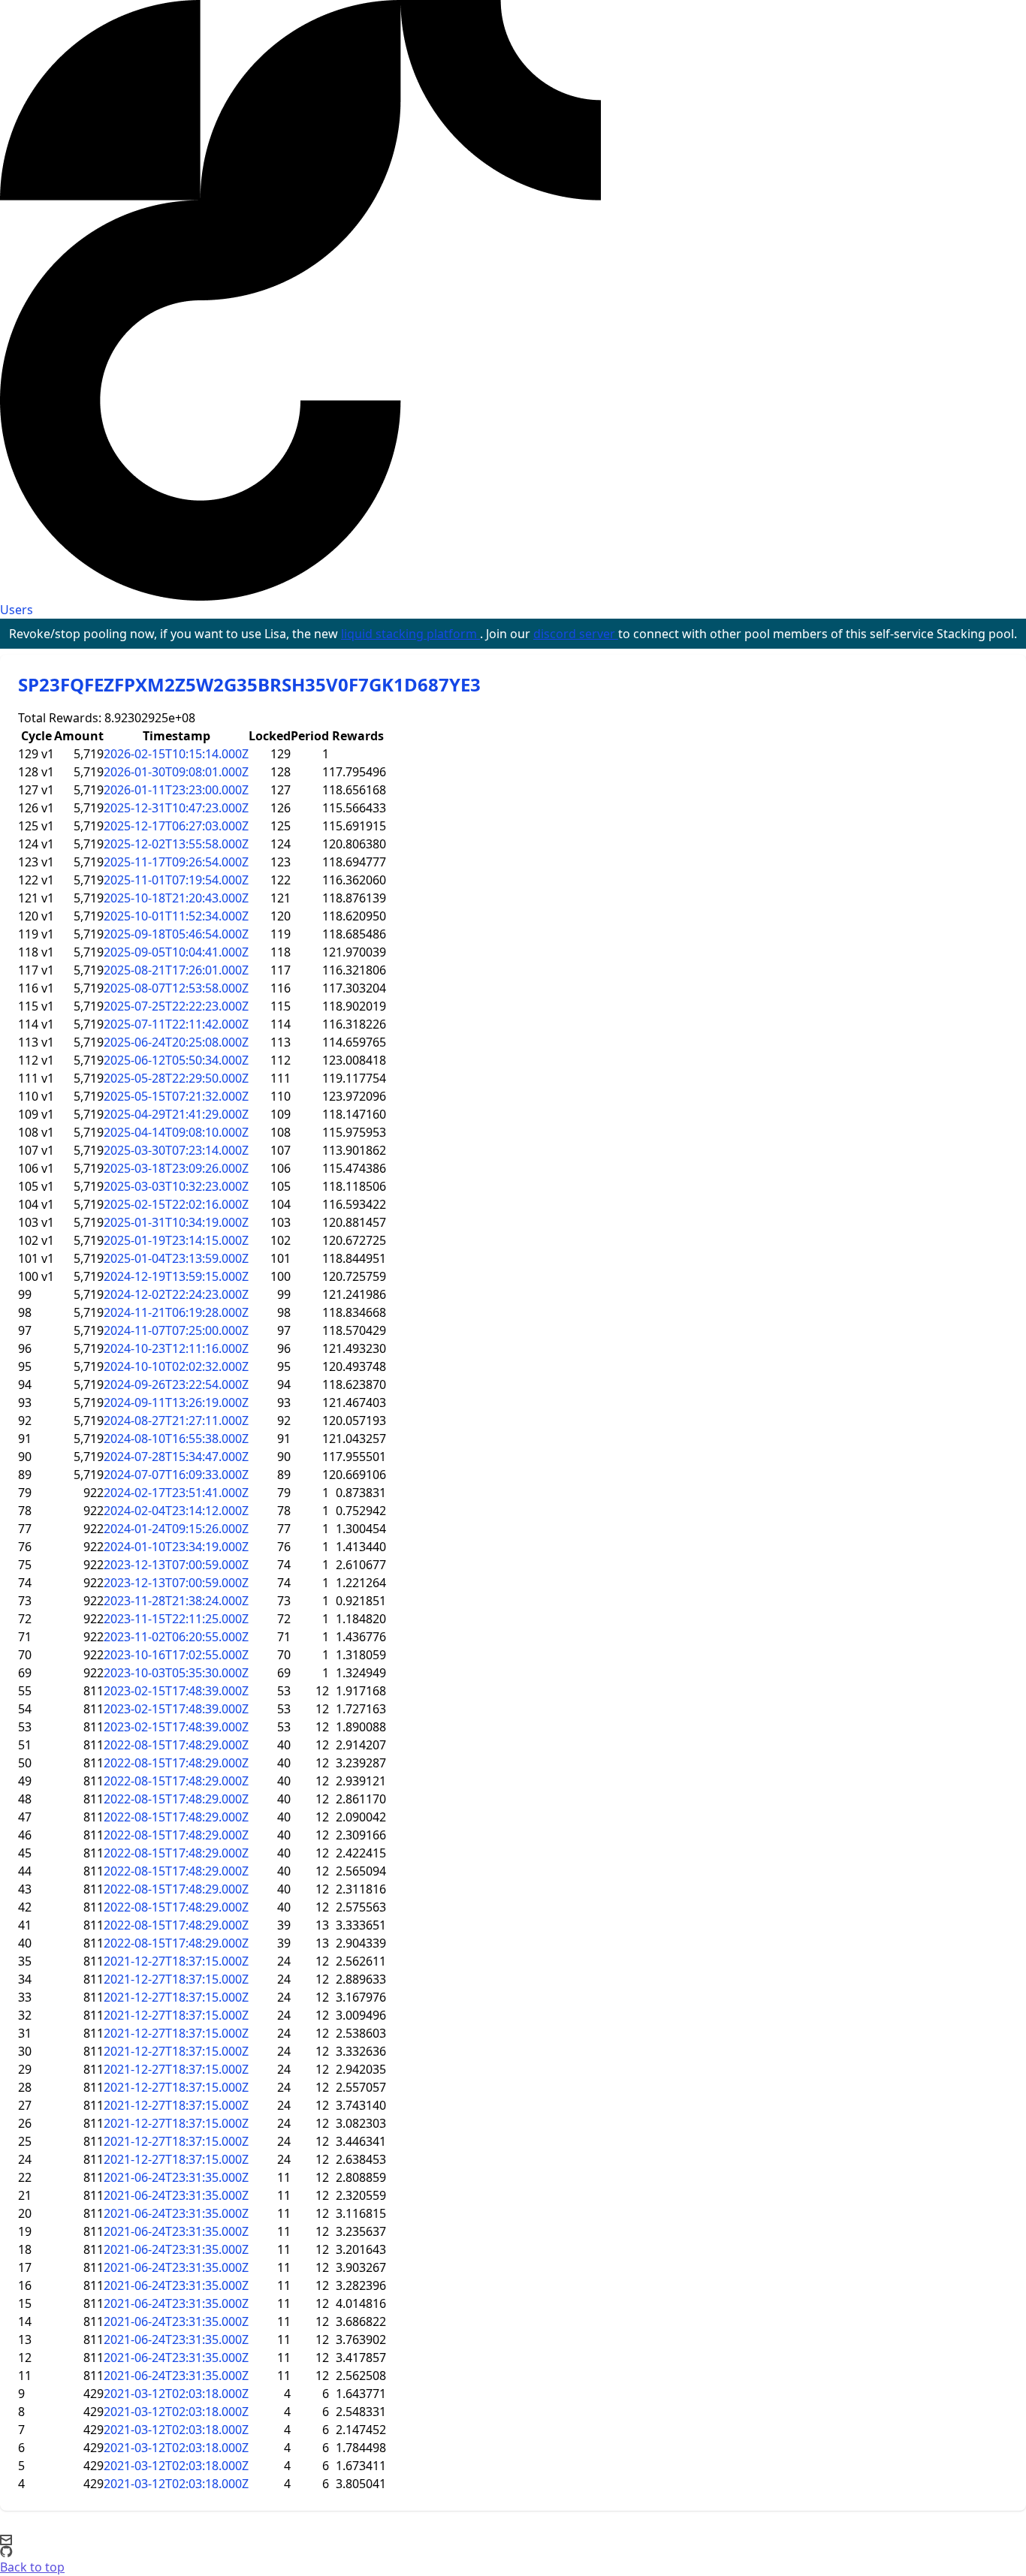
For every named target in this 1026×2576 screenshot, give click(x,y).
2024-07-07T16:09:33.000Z (176, 1475)
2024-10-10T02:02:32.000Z (176, 1366)
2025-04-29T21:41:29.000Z (176, 1114)
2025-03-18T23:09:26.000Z (176, 1168)
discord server (576, 634)
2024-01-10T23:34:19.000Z (176, 1547)
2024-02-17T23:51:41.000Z (176, 1493)
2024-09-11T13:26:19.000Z (176, 1402)
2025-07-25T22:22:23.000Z (176, 1006)
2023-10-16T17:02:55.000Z (176, 1655)
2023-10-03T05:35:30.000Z (176, 1673)
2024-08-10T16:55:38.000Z (176, 1439)
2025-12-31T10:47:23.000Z (176, 808)
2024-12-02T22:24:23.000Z (176, 1294)
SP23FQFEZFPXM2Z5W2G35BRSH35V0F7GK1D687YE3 (249, 684)
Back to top (32, 2567)
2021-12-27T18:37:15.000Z (176, 1961)
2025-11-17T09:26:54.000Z (176, 862)
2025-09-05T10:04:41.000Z (176, 952)
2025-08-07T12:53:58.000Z (176, 988)
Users (17, 610)
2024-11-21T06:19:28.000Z (176, 1312)
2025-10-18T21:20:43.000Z (176, 898)
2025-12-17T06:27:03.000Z (176, 826)
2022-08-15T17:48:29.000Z (176, 1745)
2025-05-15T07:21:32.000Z (176, 1096)
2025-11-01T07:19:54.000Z (176, 880)
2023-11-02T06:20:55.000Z (176, 1637)
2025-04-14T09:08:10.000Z (176, 1132)
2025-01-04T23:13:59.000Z (176, 1258)
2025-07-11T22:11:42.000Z (176, 1024)
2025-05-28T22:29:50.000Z (176, 1078)
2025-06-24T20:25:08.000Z (176, 1042)
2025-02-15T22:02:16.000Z (176, 1204)
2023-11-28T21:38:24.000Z (176, 1601)
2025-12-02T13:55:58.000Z (176, 844)
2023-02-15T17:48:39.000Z (176, 1691)
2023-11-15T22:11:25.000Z (176, 1619)
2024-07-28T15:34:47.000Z (176, 1457)
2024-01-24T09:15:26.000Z (176, 1529)
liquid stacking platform (410, 634)
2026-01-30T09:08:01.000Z (176, 772)
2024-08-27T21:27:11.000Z (176, 1421)
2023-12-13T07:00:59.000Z (176, 1565)
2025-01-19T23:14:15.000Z (176, 1240)
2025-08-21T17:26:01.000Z (176, 970)
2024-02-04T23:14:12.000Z (176, 1511)
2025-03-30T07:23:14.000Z (176, 1150)
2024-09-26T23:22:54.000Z (176, 1384)
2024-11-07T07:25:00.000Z (176, 1330)
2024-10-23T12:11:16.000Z (176, 1348)
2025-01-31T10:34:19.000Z (176, 1222)
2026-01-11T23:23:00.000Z (176, 790)
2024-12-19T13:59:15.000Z (176, 1276)
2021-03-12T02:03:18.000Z (176, 2394)
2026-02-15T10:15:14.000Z (176, 754)
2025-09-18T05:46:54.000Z (176, 934)
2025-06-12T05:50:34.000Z (176, 1060)
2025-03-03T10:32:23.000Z (176, 1186)
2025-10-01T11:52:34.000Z (176, 916)
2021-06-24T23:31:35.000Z (176, 2177)
